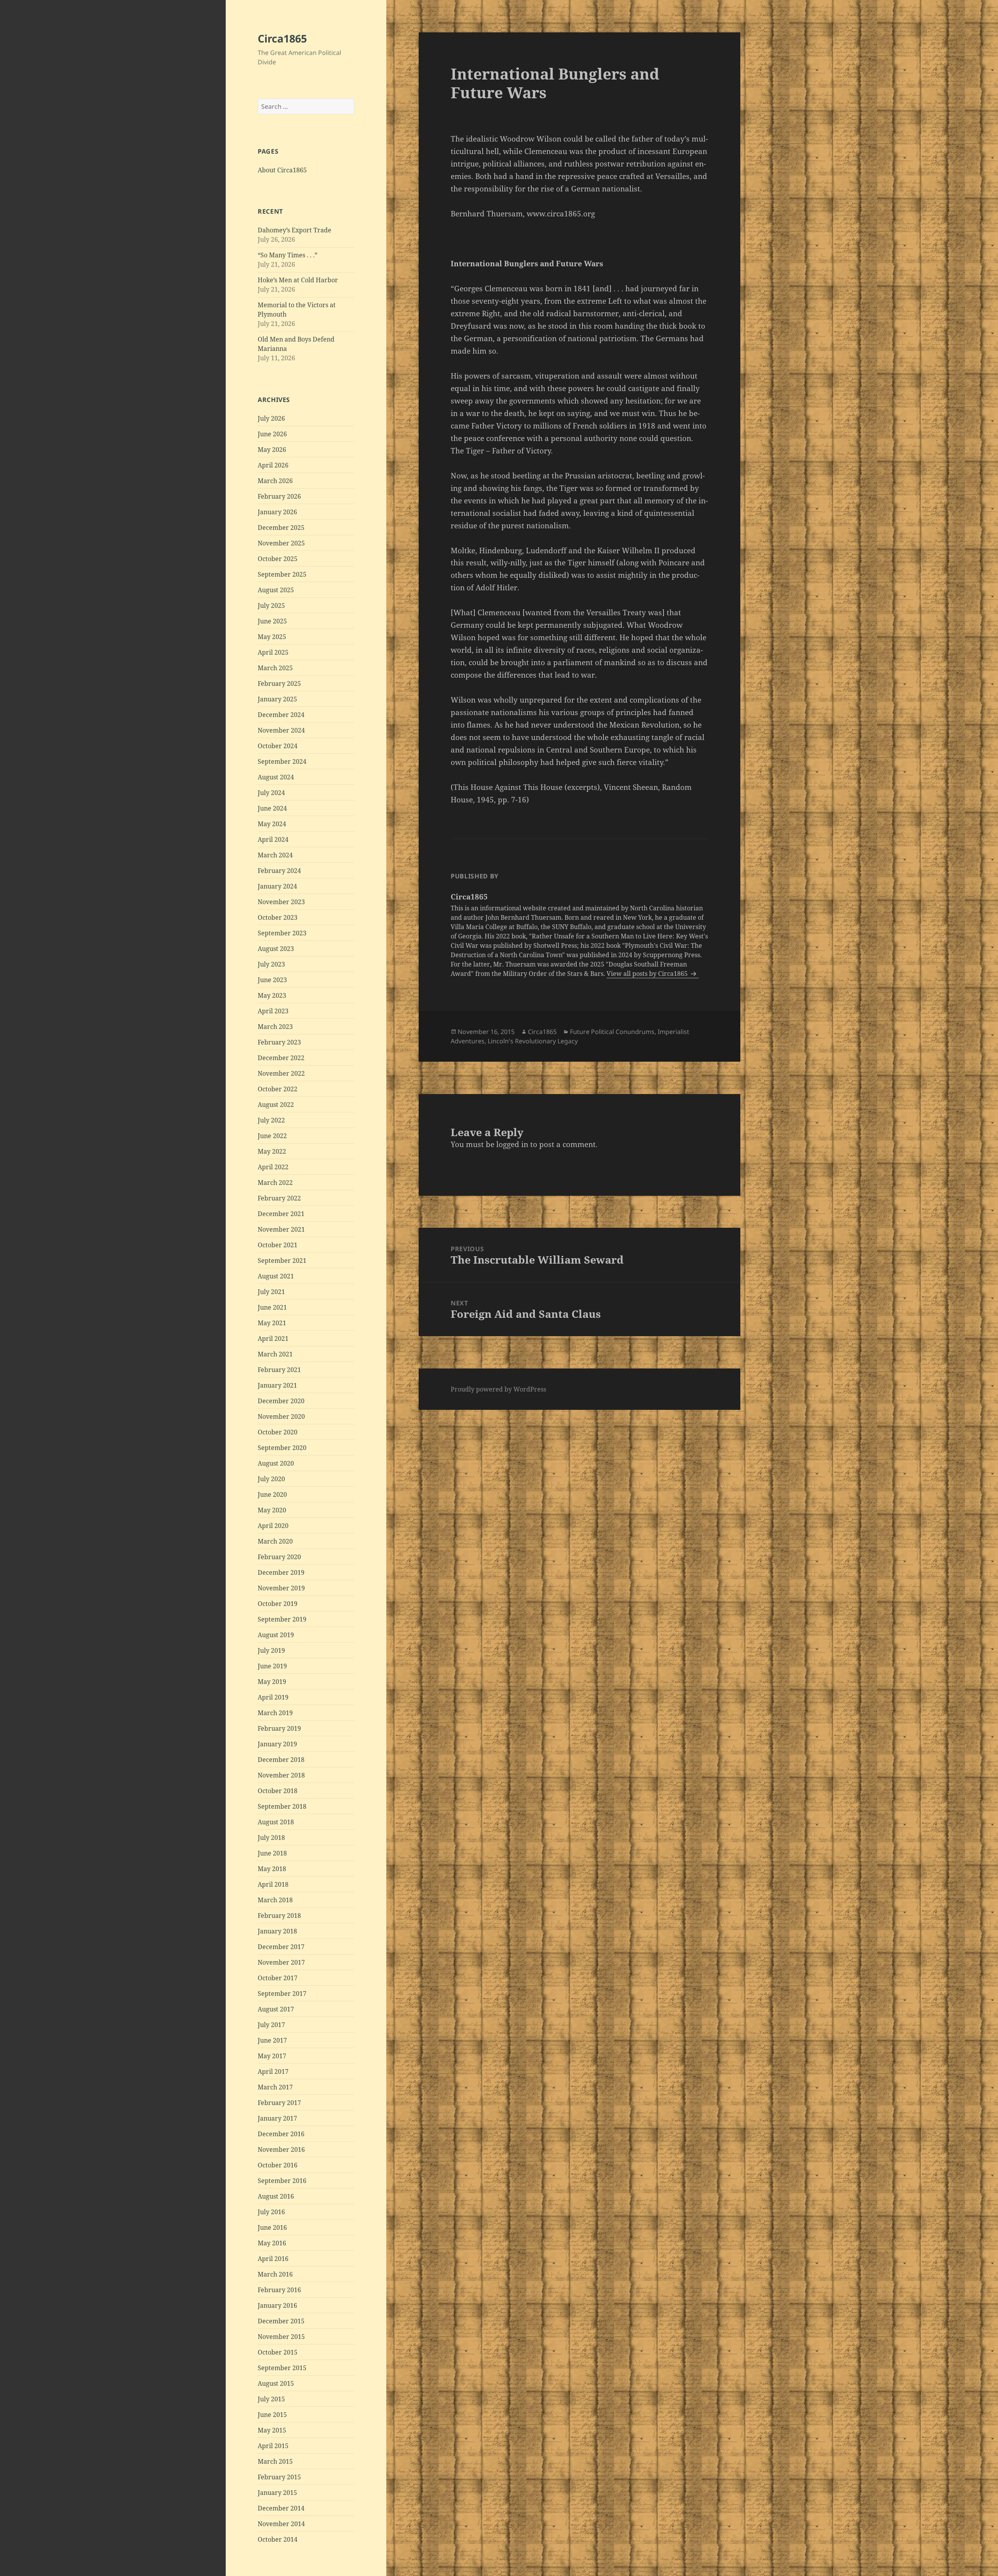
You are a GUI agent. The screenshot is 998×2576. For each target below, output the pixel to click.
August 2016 (276, 2196)
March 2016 (275, 2274)
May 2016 (272, 2243)
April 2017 (273, 2071)
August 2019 (276, 1635)
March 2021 (275, 1354)
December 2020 (281, 1401)
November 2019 (281, 1588)
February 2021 (279, 1370)
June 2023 (272, 980)
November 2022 (281, 1073)
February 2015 (279, 2477)
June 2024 (272, 808)
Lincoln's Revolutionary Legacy (533, 1041)
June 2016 (272, 2227)
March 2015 (275, 2461)
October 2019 (278, 1604)
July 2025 (271, 605)
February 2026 (279, 496)
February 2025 (279, 683)
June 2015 (272, 2415)
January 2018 (277, 1931)
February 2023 (279, 1042)
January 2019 (277, 1744)
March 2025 (275, 668)
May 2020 (272, 1510)
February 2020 (279, 1557)
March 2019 (275, 1713)
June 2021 (272, 1307)
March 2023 (275, 1027)
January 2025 (277, 699)
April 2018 (273, 1884)
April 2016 (273, 2259)
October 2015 (278, 2352)
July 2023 (271, 964)
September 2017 (282, 1994)
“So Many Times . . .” (288, 255)
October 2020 (278, 1432)
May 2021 (272, 1323)
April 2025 (273, 652)
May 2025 (272, 637)
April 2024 (273, 839)
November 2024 (281, 730)
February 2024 (279, 871)
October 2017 (278, 1978)
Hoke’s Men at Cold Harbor (298, 280)
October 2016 (278, 2165)
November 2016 (281, 2149)
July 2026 (271, 418)
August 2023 (276, 949)
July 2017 (271, 2025)
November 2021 (281, 1229)
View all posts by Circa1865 (648, 974)
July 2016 (271, 2212)
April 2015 (273, 2446)
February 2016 (279, 2290)
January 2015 (277, 2493)
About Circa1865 (282, 170)
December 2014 (281, 2508)
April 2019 (273, 1697)
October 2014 (278, 2539)
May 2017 (272, 2056)
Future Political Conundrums (612, 1032)
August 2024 (276, 777)
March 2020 (275, 1541)
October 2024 (278, 746)
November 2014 (281, 2524)
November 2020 (281, 1416)
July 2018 (271, 1838)
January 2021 (277, 1385)
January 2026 (277, 512)
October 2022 (278, 1089)
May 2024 (272, 824)
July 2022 (271, 1120)
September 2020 (282, 1448)
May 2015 (272, 2430)
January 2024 (277, 886)
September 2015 (282, 2368)
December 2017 (281, 1947)
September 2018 (282, 1806)
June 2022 (272, 1136)
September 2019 (282, 1619)
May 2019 (272, 1682)
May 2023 (272, 995)
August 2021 (276, 1276)
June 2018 (272, 1853)
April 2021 (273, 1338)
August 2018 (276, 1822)
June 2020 (272, 1494)
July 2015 (271, 2399)
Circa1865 (282, 38)
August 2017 (276, 2009)
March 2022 (275, 1183)
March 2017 (275, 2087)
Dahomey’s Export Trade (295, 230)
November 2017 (281, 1962)
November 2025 (281, 543)
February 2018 (279, 1916)
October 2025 (278, 559)
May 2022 (272, 1151)
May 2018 (272, 1869)
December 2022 (281, 1058)
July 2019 (271, 1650)
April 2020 (273, 1526)
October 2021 (278, 1245)
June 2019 (272, 1666)
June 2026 (272, 434)
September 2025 (282, 574)
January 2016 (277, 2305)
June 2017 (272, 2040)
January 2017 (277, 2118)
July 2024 (271, 793)
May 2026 (272, 450)
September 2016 (282, 2181)
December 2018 (281, 1760)
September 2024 (282, 761)
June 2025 (272, 621)
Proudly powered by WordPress (498, 1389)
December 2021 (281, 1214)
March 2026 (275, 481)
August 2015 (276, 2383)
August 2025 (276, 590)
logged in (512, 1144)
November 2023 (281, 902)
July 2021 (271, 1292)
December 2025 (281, 528)
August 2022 (276, 1105)
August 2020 (276, 1463)
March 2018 (275, 1900)
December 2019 (281, 1572)
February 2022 (279, 1198)
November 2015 (281, 2337)
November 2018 (281, 1775)
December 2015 (281, 2321)
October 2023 (278, 917)
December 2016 (281, 2134)
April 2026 (273, 465)
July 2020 (271, 1479)
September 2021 (282, 1261)
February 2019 (279, 1728)
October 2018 (278, 1791)
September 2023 (282, 933)
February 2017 (279, 2103)
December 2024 (281, 715)
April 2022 (273, 1167)
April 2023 (273, 1011)
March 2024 (275, 855)
